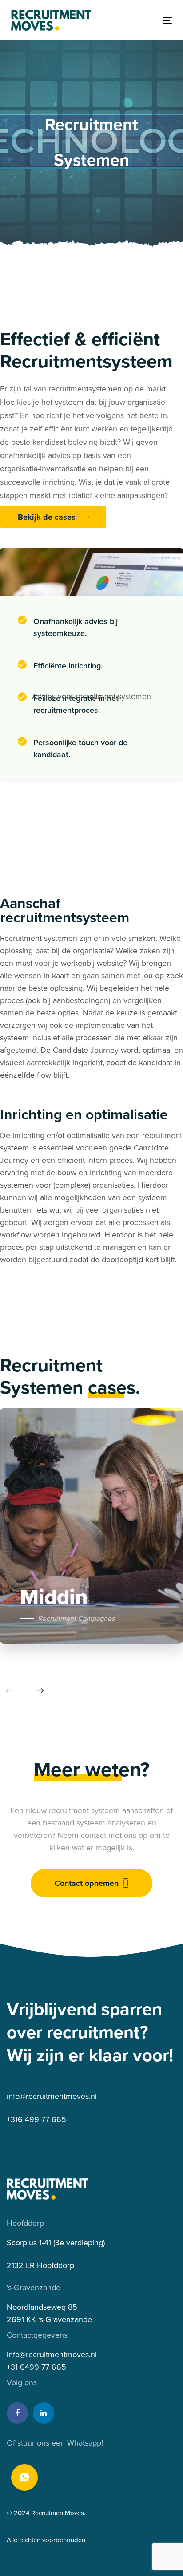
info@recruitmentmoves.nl (52, 2096)
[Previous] (9, 1691)
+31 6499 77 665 (36, 2367)
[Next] (40, 1691)
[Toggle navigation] (145, 20)
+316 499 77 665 (36, 2119)
